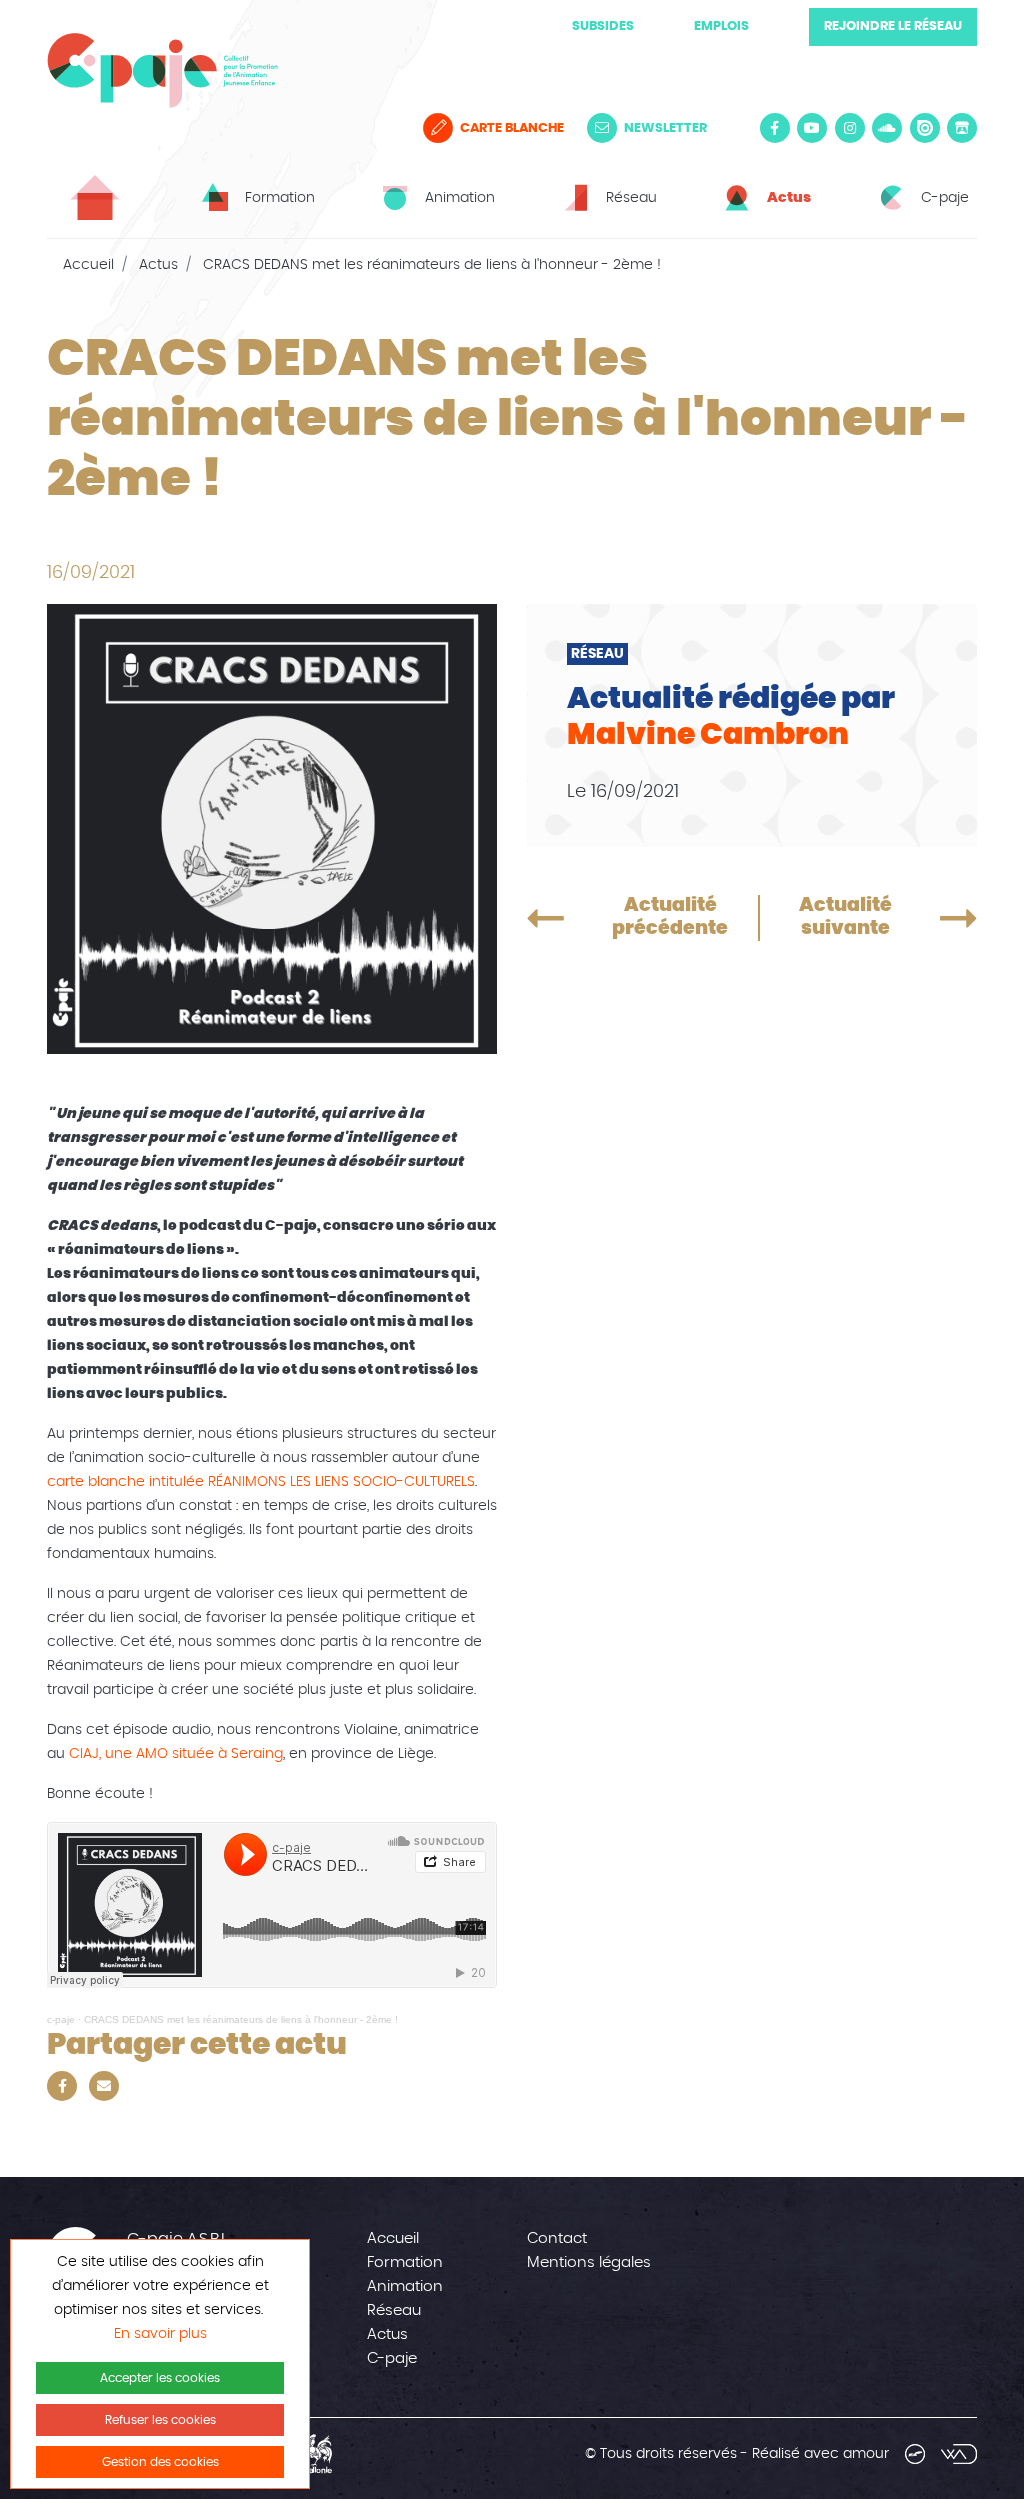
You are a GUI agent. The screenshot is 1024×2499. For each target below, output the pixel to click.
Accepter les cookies (160, 2378)
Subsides (603, 26)
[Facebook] (775, 128)
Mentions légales (589, 2262)
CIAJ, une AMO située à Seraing (176, 1754)
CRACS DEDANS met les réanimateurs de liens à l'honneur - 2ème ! (241, 2019)
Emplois (721, 26)
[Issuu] (925, 128)
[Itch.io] (962, 128)
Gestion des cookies (160, 2462)
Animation (405, 2286)
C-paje (392, 2358)
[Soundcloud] (887, 128)
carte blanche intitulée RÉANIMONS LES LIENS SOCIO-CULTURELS (261, 1482)
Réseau (394, 2310)
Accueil (88, 265)
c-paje (61, 2019)
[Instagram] (850, 128)
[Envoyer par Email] (104, 2086)
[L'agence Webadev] (959, 2454)
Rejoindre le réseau (893, 26)
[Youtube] (812, 128)
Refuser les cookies (160, 2420)
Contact (557, 2238)
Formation (405, 2262)
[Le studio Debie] (915, 2454)
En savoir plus (160, 2334)
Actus (158, 265)
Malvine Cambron (708, 735)
